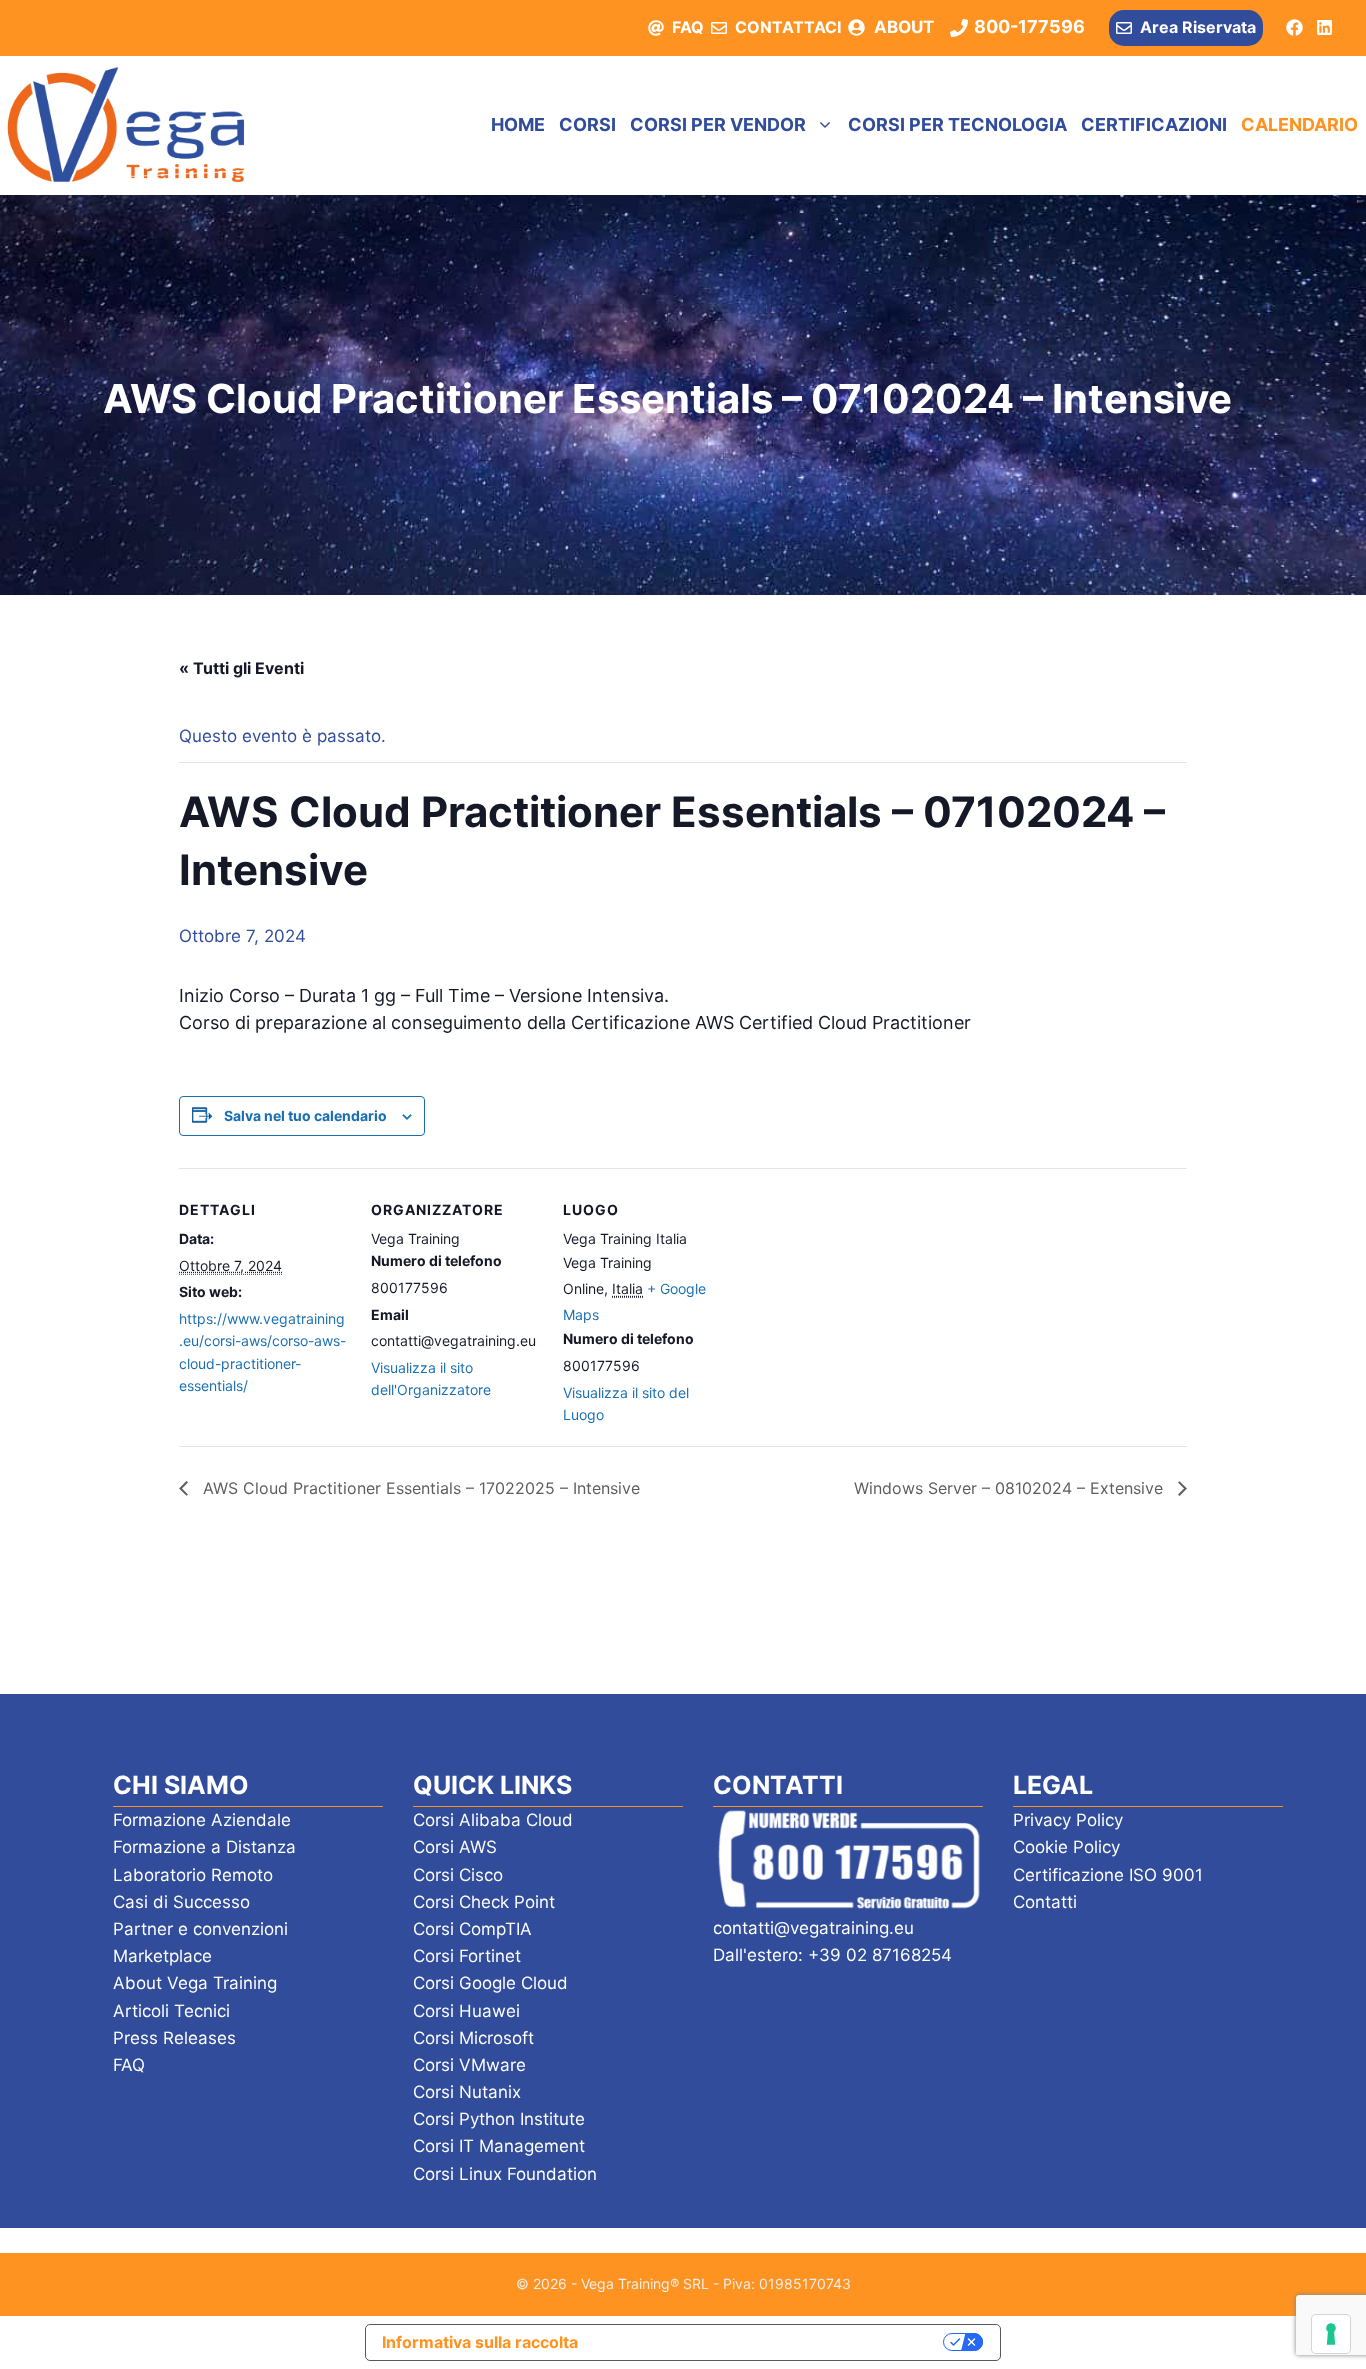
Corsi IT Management (499, 2146)
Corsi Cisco (458, 1875)
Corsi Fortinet (467, 1956)
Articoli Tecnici (171, 2011)
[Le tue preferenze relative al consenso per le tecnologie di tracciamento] (1331, 2334)
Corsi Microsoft (473, 2038)
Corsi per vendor (718, 124)
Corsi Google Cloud (490, 1983)
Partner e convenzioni (200, 1929)
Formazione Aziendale (202, 1820)
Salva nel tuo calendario (305, 1115)
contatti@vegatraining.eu (813, 1928)
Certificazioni (1154, 124)
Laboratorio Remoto (193, 1875)
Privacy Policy (1068, 1820)
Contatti (1045, 1902)
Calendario (1299, 124)
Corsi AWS (455, 1847)
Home (518, 124)
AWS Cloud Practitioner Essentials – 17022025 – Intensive (419, 1488)
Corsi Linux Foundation (505, 2174)
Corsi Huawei (466, 2011)
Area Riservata (1198, 27)
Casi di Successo (181, 1902)
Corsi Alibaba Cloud (493, 1820)
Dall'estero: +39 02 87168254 (832, 1955)
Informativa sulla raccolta (480, 2342)
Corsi (587, 124)
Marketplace (162, 1956)
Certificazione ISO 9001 (1108, 1875)
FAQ (688, 27)
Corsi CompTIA (472, 1929)
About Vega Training (195, 1983)
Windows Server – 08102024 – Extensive (1011, 1488)
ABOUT (904, 27)
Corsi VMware (469, 2065)
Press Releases (174, 2038)
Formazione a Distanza (204, 1847)
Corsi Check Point (484, 1902)
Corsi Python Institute (499, 2119)
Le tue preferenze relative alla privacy (771, 2342)
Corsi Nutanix (467, 2092)
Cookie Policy (1066, 1847)
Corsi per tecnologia (957, 124)
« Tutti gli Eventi (241, 668)
